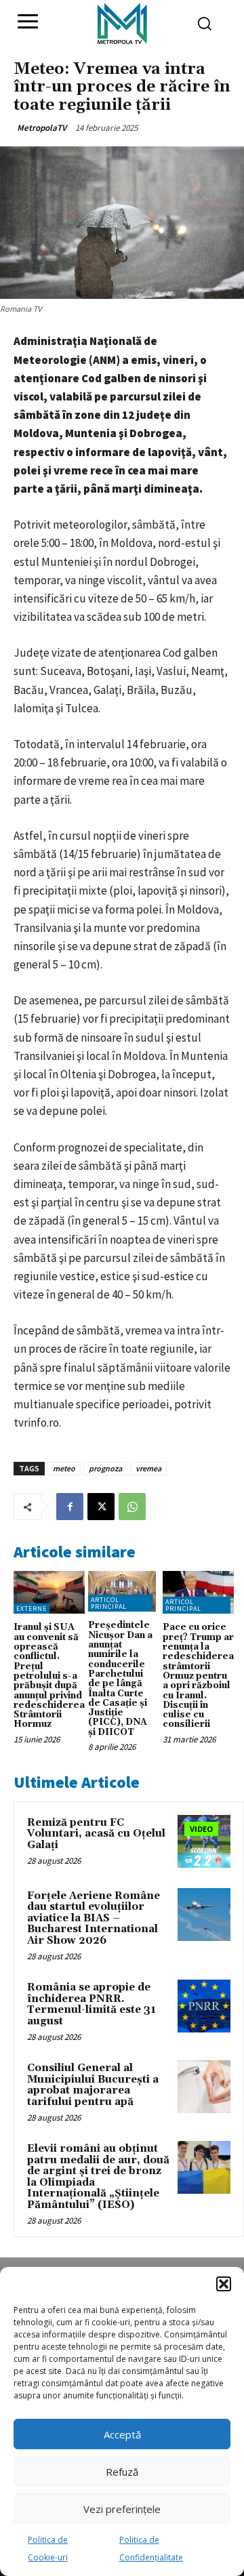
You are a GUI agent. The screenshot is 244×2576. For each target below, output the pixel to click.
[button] (224, 2284)
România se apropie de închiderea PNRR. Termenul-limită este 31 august (91, 2004)
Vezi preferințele (122, 2509)
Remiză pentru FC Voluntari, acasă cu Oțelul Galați (96, 1834)
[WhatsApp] (132, 1507)
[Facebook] (70, 1507)
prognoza (105, 1468)
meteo (64, 1468)
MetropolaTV (42, 128)
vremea (148, 1468)
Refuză (122, 2472)
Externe (32, 1609)
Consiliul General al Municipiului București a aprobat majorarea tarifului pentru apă (93, 2085)
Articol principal (109, 1603)
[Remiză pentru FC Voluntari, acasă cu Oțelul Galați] (204, 1841)
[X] (101, 1507)
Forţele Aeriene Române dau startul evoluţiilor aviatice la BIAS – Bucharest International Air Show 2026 (94, 1918)
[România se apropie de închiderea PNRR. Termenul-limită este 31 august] (204, 2006)
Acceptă (122, 2434)
